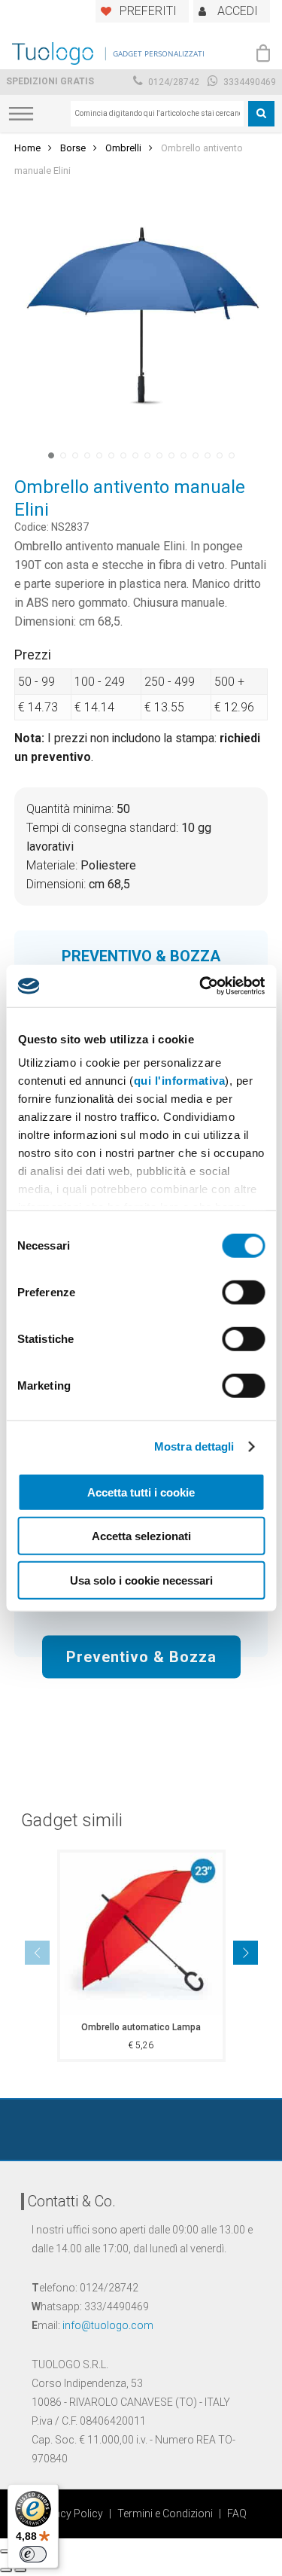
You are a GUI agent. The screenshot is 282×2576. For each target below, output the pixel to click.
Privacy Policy (70, 2514)
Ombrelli (123, 148)
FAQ (237, 2514)
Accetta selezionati (141, 1536)
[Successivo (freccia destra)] (20, 2570)
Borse (73, 148)
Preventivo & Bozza (141, 1656)
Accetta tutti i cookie (141, 1492)
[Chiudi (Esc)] (6, 2551)
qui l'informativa (179, 1081)
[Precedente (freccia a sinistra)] (6, 2570)
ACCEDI (238, 11)
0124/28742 (173, 82)
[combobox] (157, 114)
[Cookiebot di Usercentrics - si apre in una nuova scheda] (201, 986)
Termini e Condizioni (165, 2514)
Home (27, 148)
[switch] (243, 1292)
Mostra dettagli (194, 1446)
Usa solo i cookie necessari (141, 1580)
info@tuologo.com (108, 2325)
